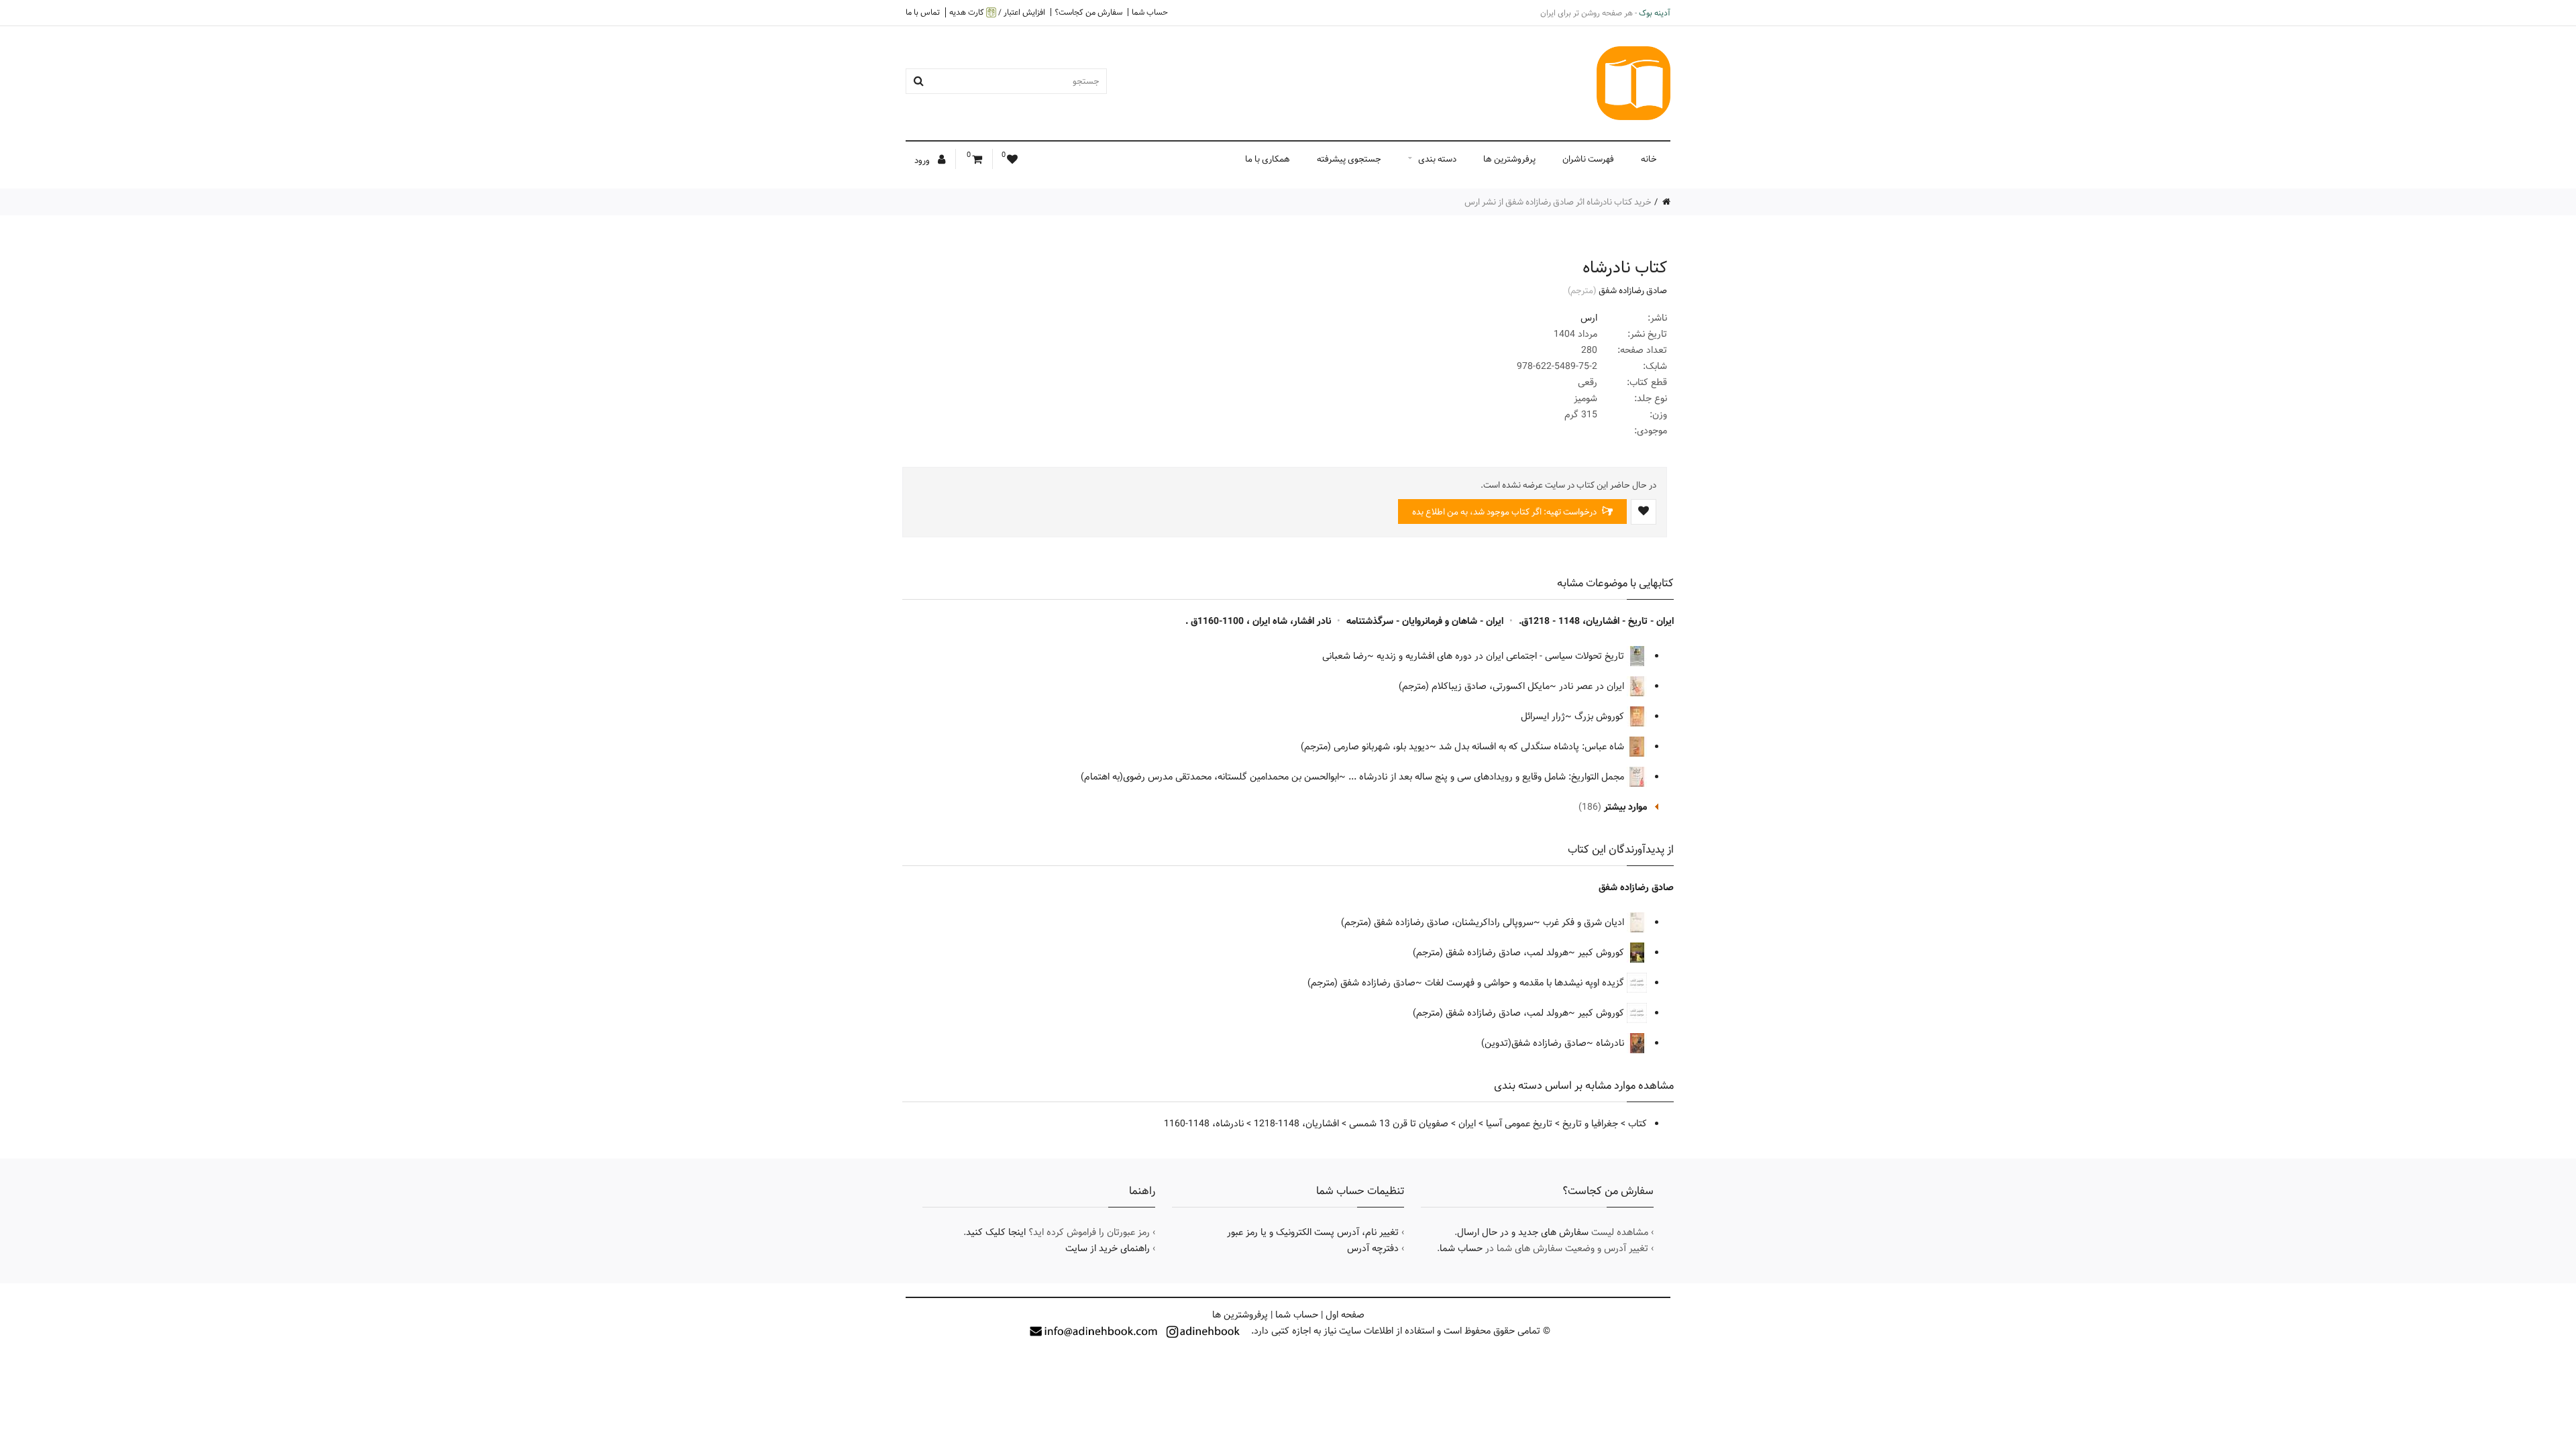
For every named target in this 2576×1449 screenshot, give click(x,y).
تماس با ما (923, 12)
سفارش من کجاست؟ (1088, 12)
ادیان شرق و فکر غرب (1585, 922)
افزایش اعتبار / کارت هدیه (997, 12)
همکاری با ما (1268, 159)
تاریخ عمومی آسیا (1519, 1124)
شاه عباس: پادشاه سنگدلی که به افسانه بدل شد (1533, 747)
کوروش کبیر (1602, 953)
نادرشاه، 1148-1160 (1204, 1124)
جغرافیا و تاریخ (1590, 1124)
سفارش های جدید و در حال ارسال (1523, 1232)
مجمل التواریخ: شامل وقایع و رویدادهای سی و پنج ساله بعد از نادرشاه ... (1488, 777)
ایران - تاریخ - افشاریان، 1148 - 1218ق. (1596, 621)
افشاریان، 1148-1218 (1296, 1124)
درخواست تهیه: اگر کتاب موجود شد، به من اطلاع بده (1505, 512)
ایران (1467, 1124)
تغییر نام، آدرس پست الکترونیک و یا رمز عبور (1313, 1232)
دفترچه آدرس (1373, 1248)
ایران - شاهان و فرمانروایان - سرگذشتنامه (1425, 621)
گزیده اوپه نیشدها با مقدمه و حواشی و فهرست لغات (1526, 983)
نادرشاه (1611, 1043)
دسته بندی (1437, 159)
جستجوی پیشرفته (1349, 159)
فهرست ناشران (1588, 159)
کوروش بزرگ (1601, 716)
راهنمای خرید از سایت (1108, 1248)
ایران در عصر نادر (1593, 686)
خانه (1649, 159)
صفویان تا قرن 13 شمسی (1399, 1124)
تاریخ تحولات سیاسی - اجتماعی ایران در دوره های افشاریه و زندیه (1502, 656)
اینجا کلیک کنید (996, 1232)
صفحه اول (1345, 1315)
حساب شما (1150, 12)
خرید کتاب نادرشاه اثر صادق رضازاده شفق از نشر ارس (1558, 202)
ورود (923, 160)
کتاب (1638, 1124)
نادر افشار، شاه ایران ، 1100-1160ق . (1258, 621)
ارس (1589, 318)
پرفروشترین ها (1509, 159)
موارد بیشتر (1625, 807)
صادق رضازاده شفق (1633, 290)
